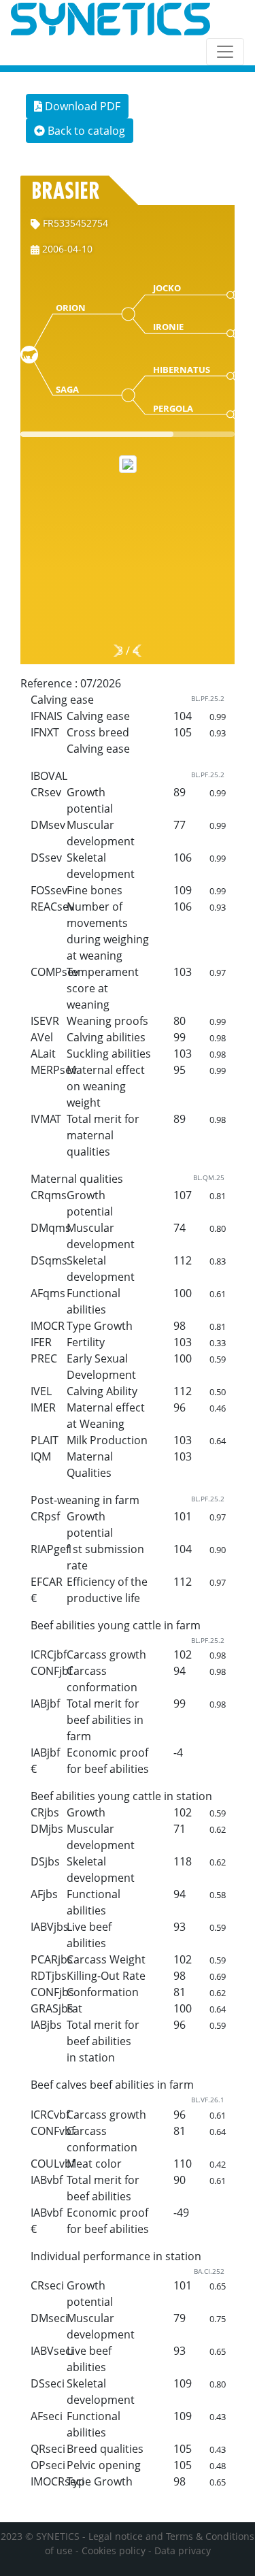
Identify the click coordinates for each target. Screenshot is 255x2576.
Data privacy (183, 2550)
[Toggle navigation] (225, 52)
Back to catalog (85, 131)
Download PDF (81, 106)
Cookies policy (114, 2550)
